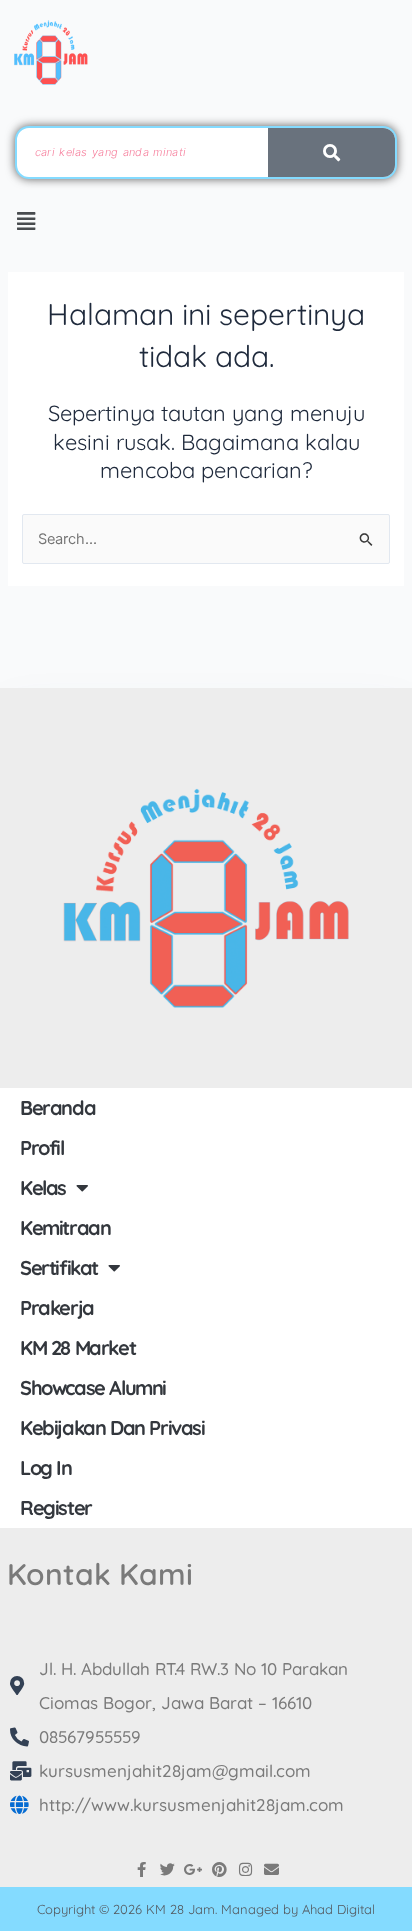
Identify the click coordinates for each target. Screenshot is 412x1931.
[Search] (331, 152)
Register (56, 1507)
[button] (26, 222)
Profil (42, 1147)
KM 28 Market (77, 1347)
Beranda (57, 1107)
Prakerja (57, 1307)
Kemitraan (65, 1227)
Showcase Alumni (93, 1387)
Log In (46, 1467)
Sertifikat (59, 1267)
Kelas (43, 1187)
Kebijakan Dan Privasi (112, 1427)
